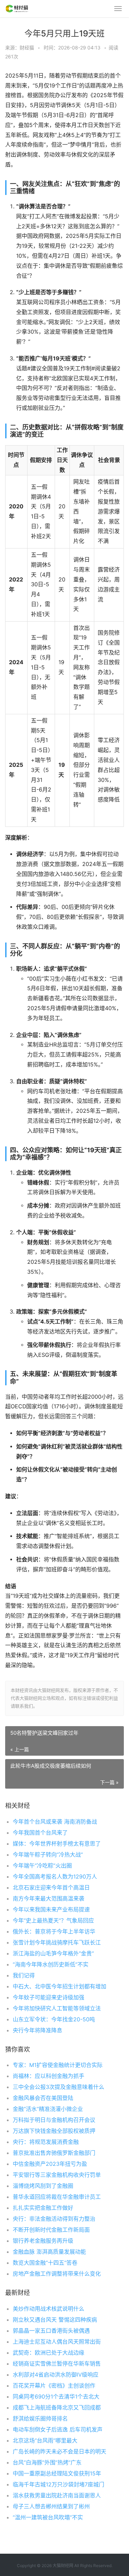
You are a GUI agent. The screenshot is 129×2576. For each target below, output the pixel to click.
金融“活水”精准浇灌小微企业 (48, 2109)
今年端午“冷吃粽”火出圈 (42, 1865)
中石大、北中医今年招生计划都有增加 (60, 1986)
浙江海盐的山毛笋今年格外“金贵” (53, 1953)
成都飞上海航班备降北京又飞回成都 (57, 2407)
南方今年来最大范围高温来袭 (49, 1898)
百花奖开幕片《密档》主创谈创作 (54, 2386)
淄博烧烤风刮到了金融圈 (43, 2186)
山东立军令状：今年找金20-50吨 (54, 2019)
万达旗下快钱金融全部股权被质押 (54, 2131)
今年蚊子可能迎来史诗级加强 (49, 1997)
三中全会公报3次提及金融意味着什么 (58, 2087)
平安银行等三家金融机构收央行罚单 (57, 2175)
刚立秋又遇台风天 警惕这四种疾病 (55, 2320)
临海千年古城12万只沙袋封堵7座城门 (58, 2484)
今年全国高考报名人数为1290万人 (55, 1876)
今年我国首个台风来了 (40, 1833)
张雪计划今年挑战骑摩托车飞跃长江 (57, 1942)
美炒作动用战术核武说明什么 (49, 2309)
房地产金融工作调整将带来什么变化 (57, 2274)
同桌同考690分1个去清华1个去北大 (56, 2396)
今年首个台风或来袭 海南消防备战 (55, 1822)
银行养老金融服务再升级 (43, 2241)
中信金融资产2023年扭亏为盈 (50, 2164)
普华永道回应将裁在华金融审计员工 (57, 2197)
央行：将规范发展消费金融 (46, 2142)
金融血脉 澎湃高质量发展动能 (49, 2252)
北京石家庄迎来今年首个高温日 (51, 1887)
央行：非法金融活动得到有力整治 (54, 2219)
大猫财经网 (63, 2566)
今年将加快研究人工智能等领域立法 (57, 2008)
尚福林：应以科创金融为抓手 (49, 2076)
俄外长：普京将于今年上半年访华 (54, 1931)
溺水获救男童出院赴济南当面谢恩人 (57, 2495)
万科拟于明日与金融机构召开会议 (54, 2120)
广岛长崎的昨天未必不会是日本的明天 (60, 2451)
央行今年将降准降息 (37, 2030)
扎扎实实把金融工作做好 (43, 2208)
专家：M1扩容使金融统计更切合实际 (58, 2065)
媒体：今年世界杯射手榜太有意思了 (57, 1844)
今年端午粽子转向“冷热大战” (48, 1855)
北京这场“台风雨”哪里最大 (45, 2440)
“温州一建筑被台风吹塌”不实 (48, 2517)
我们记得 (24, 1975)
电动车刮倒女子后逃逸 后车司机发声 (58, 2429)
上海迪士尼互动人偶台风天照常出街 (57, 2342)
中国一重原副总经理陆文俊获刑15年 (57, 2473)
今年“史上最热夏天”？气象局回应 (53, 1920)
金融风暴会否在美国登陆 (43, 2098)
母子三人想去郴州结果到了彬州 (51, 2506)
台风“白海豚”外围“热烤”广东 (47, 2462)
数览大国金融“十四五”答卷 (45, 2263)
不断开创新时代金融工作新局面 (51, 2230)
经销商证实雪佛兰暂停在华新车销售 (57, 2364)
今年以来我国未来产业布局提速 (51, 1909)
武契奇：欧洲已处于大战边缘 (49, 2353)
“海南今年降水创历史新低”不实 (51, 1964)
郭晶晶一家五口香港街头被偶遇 (51, 2331)
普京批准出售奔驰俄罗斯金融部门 (54, 2153)
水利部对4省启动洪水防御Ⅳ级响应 (56, 2375)
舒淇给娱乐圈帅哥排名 (40, 2418)
